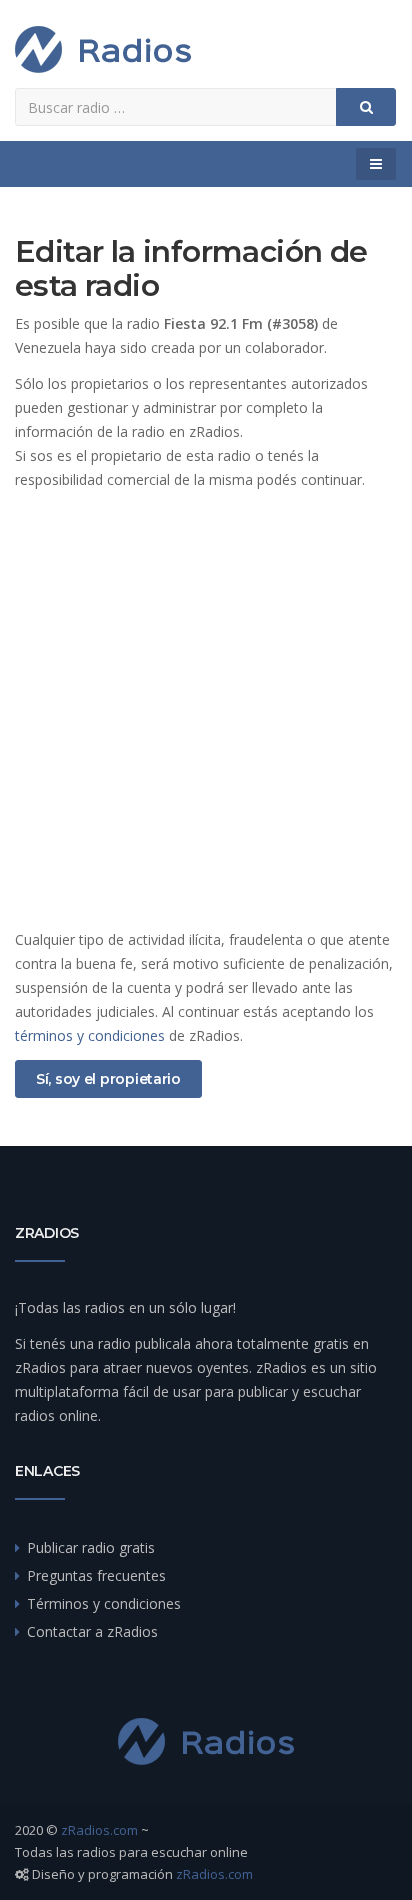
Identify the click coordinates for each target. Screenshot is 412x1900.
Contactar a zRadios (92, 1631)
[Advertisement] (206, 710)
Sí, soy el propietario (108, 1079)
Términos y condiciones (104, 1603)
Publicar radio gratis (91, 1547)
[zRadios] (103, 49)
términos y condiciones (90, 1035)
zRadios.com (99, 1830)
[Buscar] (366, 107)
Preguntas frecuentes (96, 1575)
